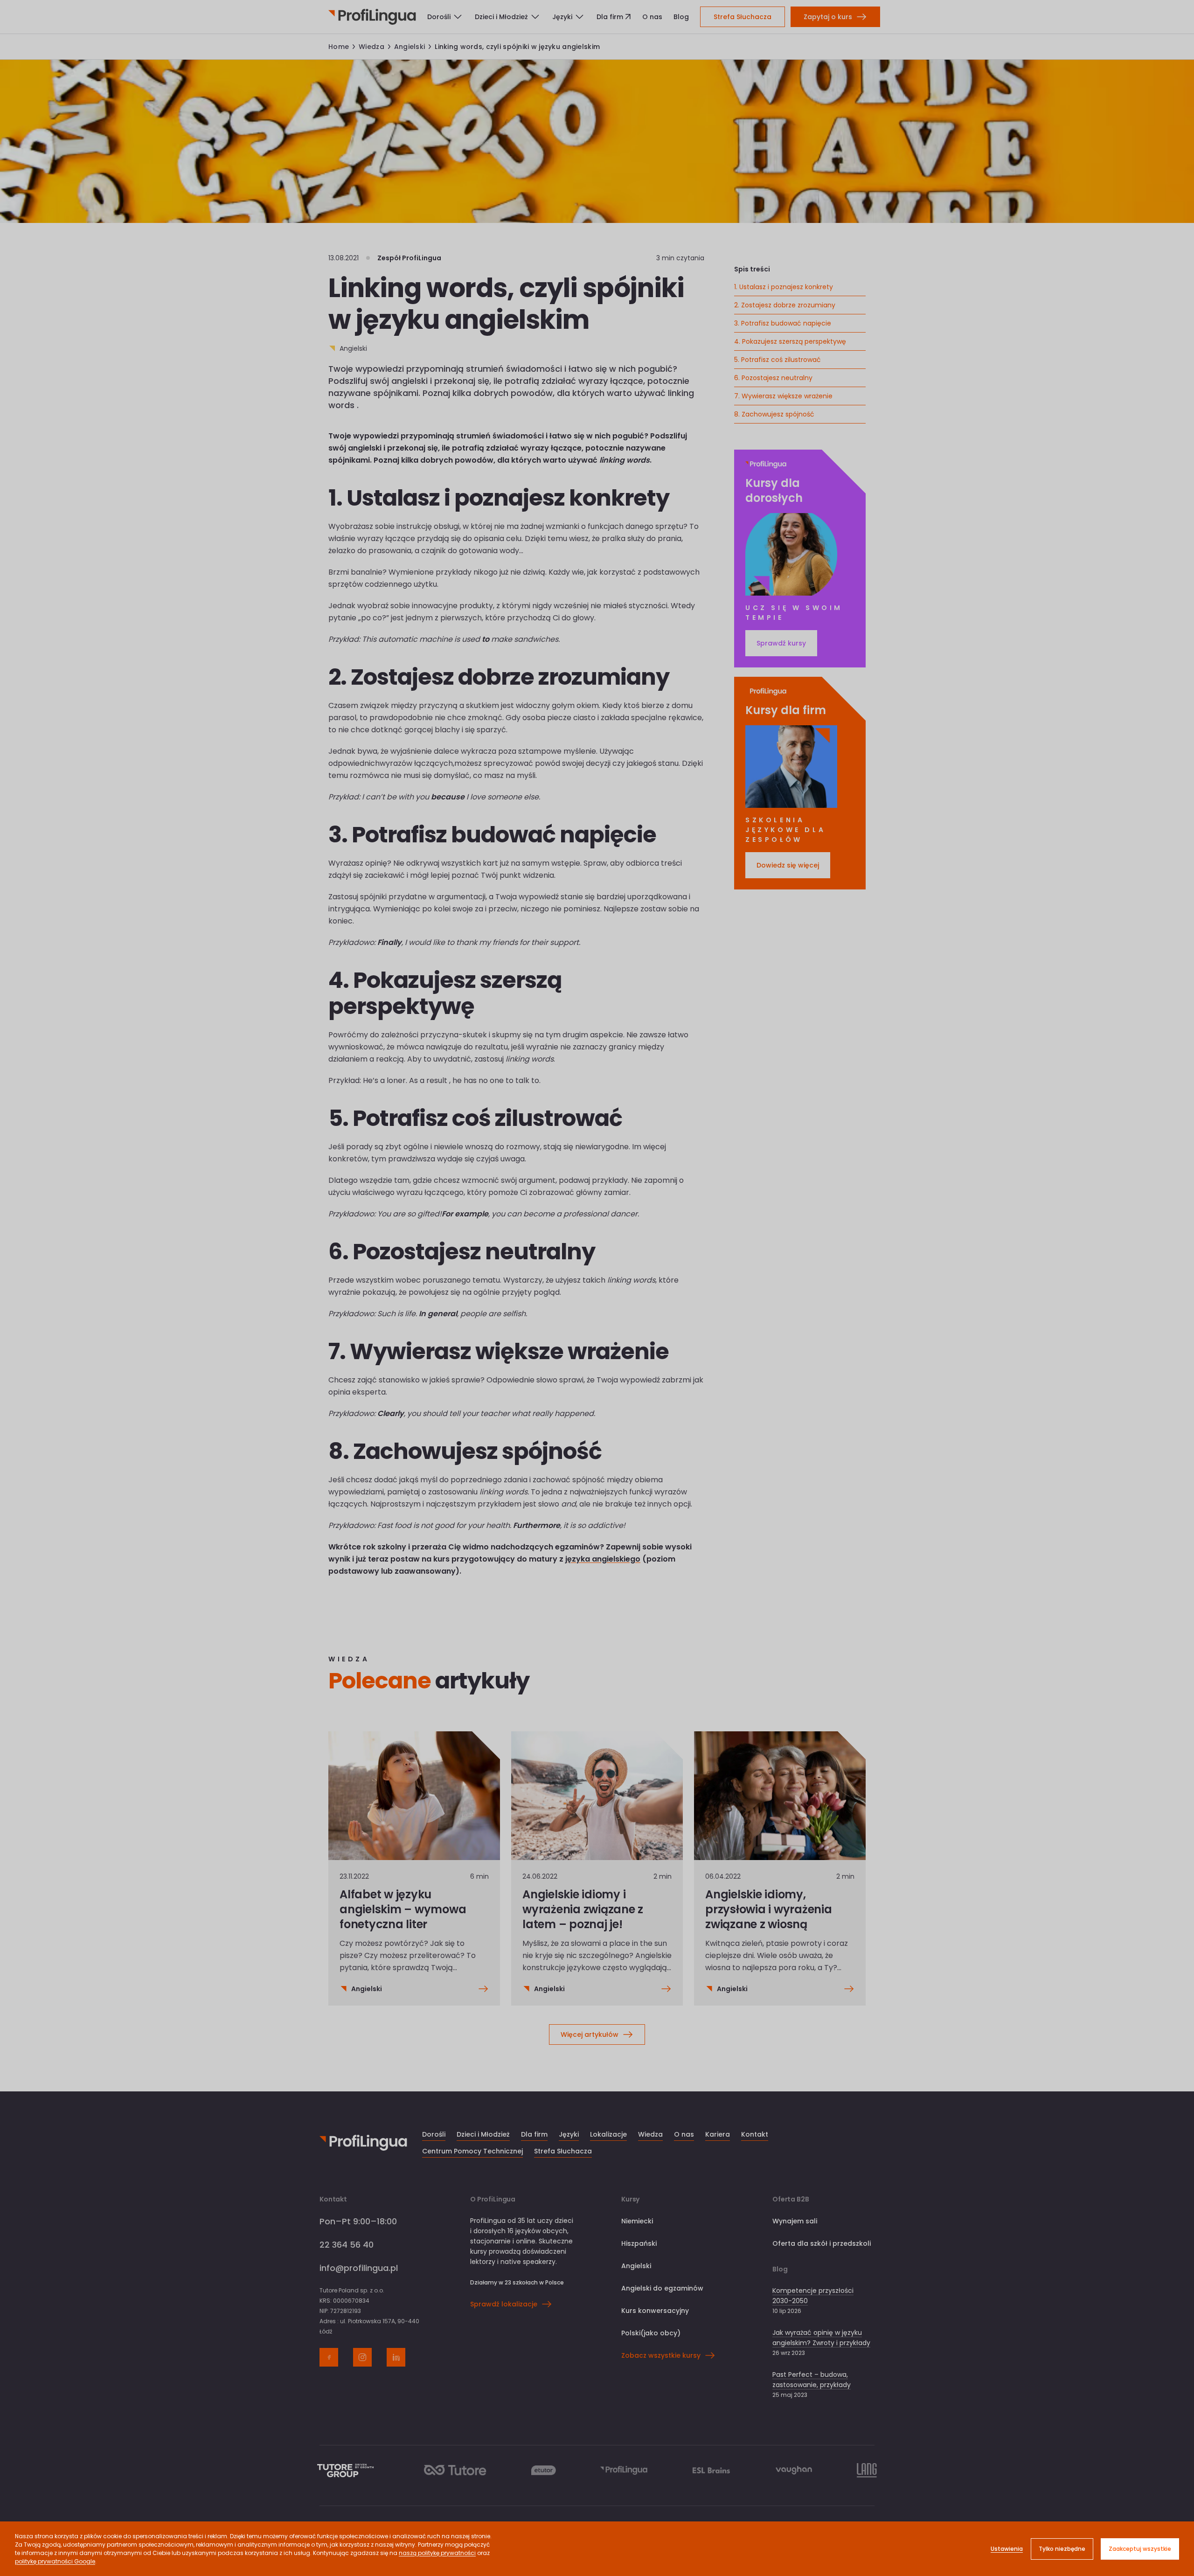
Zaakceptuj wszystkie (1140, 2549)
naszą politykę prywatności (437, 2553)
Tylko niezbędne (1062, 2549)
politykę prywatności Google (55, 2561)
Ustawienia (1007, 2549)
